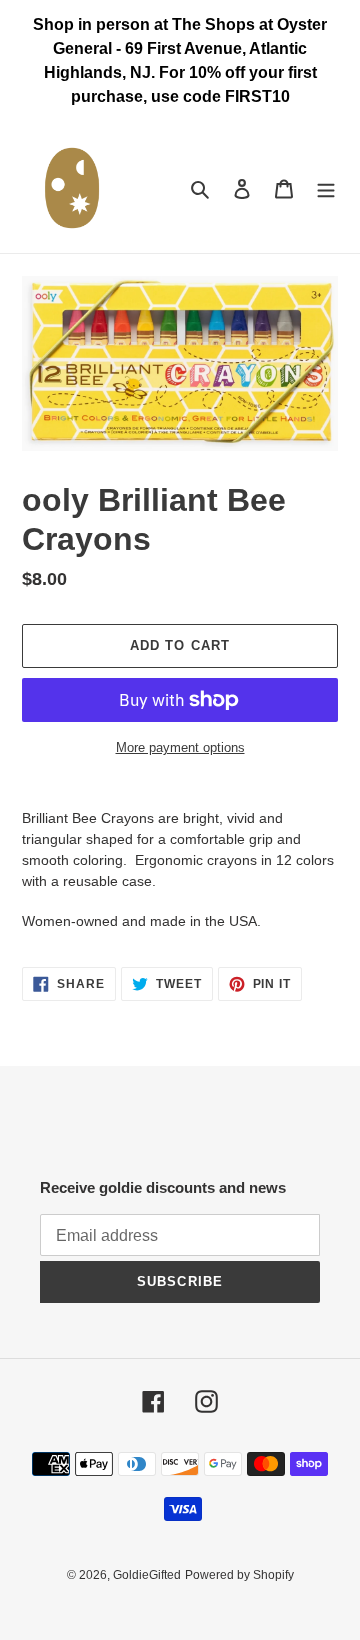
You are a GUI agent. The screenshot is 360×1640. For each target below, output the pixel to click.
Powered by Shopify (239, 1575)
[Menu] (326, 188)
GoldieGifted (147, 1575)
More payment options (180, 747)
